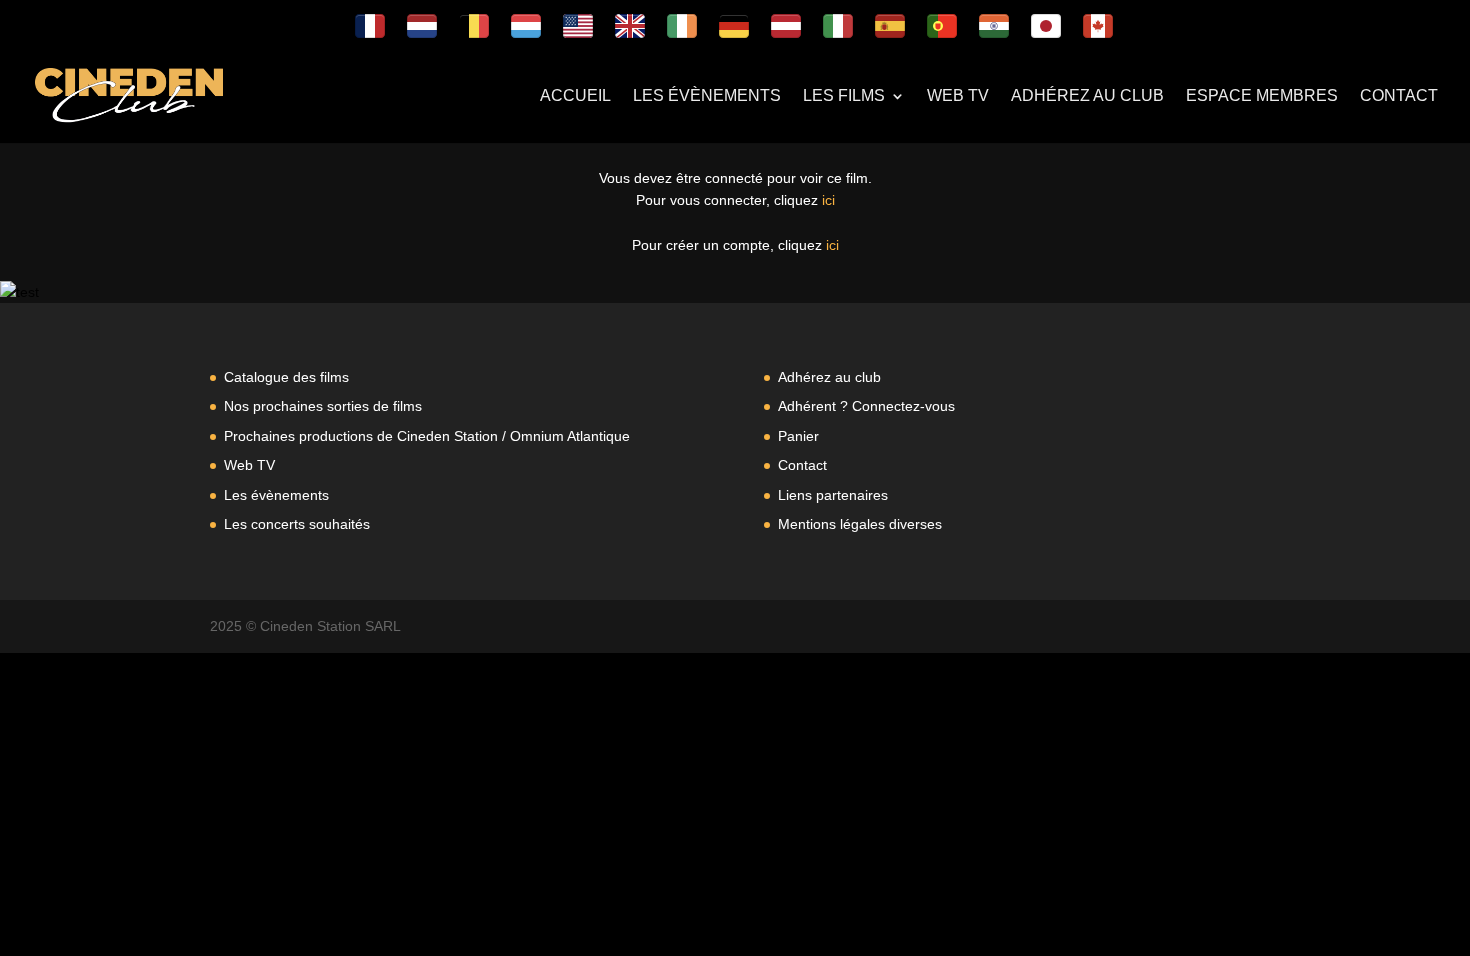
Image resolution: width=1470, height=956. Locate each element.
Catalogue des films (286, 377)
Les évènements (707, 96)
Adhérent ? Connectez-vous (866, 406)
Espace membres (1262, 96)
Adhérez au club (1087, 96)
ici (828, 200)
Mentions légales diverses (860, 524)
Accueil (575, 96)
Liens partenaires (833, 495)
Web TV (958, 96)
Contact (1399, 96)
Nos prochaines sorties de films (323, 406)
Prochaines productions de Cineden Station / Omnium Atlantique (427, 436)
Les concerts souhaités (297, 524)
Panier (798, 436)
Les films (844, 96)
